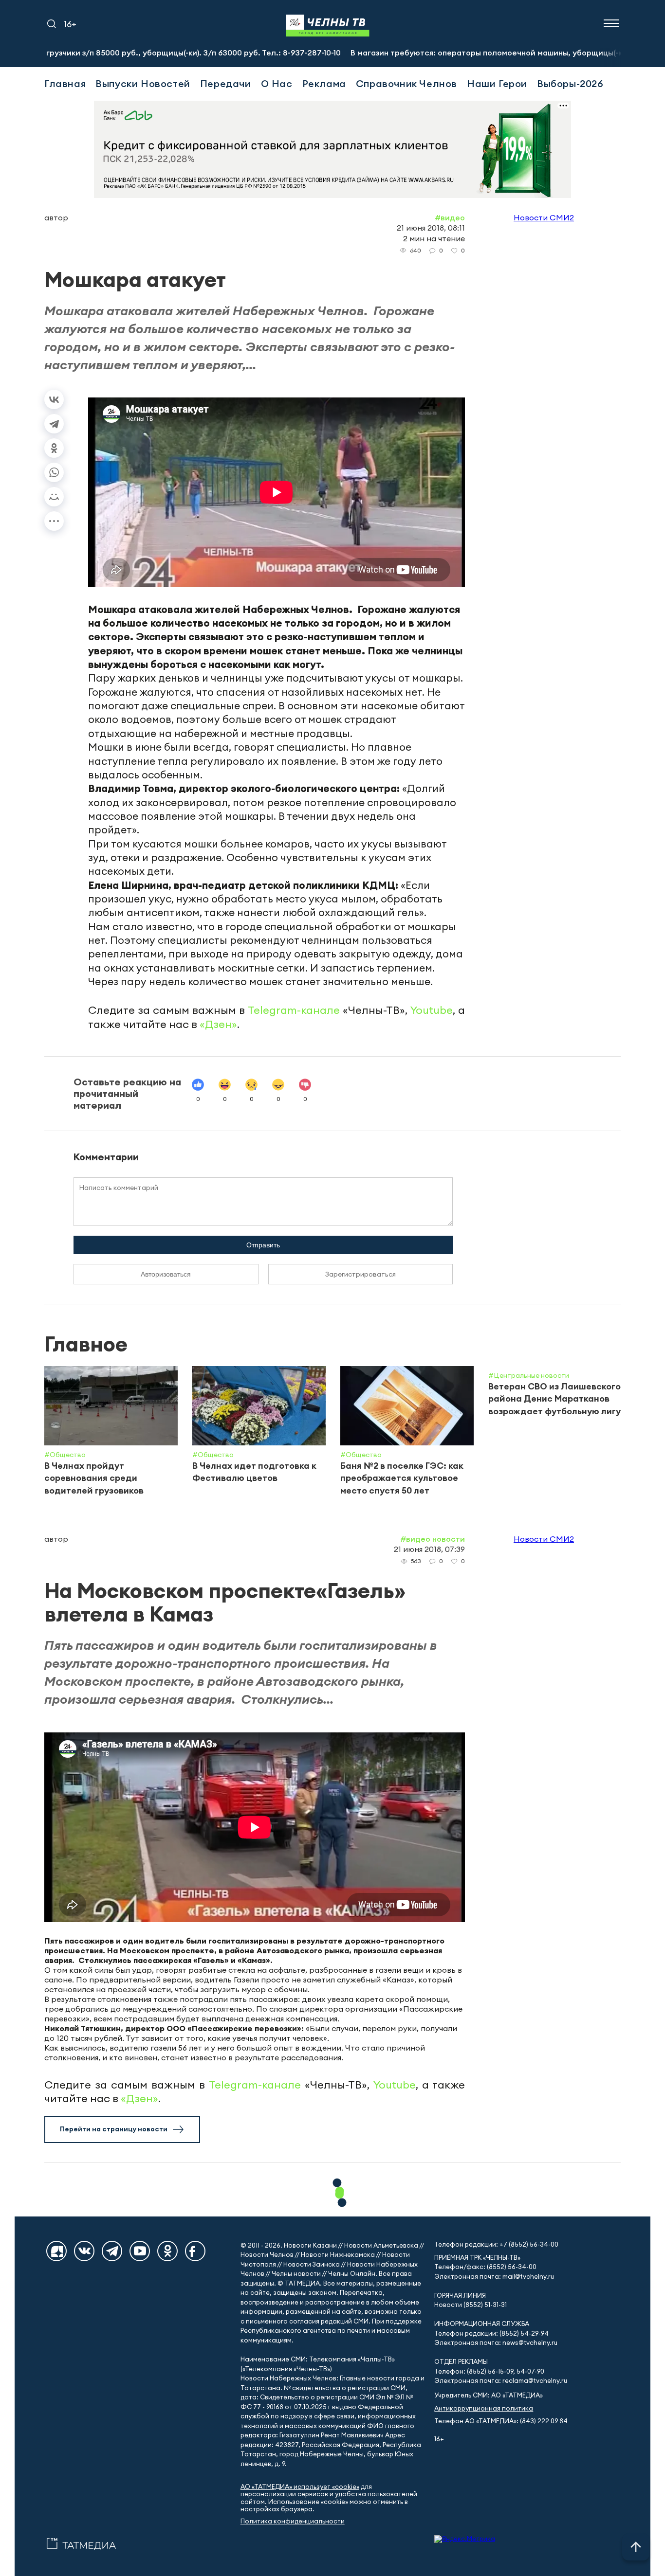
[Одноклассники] (54, 448)
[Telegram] (54, 424)
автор (56, 217)
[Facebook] (195, 2251)
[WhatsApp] (54, 472)
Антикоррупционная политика (484, 2408)
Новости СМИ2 (544, 217)
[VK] (84, 2251)
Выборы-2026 (570, 83)
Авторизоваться (166, 1274)
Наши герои (497, 83)
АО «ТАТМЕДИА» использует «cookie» (300, 2487)
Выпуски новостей (143, 83)
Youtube (432, 1010)
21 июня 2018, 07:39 (429, 1549)
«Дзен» (218, 1024)
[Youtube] (140, 2251)
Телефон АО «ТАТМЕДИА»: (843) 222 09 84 (501, 2421)
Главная (65, 83)
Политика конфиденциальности (293, 2521)
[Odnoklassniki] (167, 2251)
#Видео (450, 217)
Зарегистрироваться (360, 1274)
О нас (277, 83)
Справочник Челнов (406, 83)
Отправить (263, 1245)
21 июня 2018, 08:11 (431, 228)
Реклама (324, 83)
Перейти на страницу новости (114, 2129)
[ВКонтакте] (54, 399)
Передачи (226, 83)
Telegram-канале (294, 1010)
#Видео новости (433, 1539)
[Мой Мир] (54, 497)
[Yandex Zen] (56, 2251)
